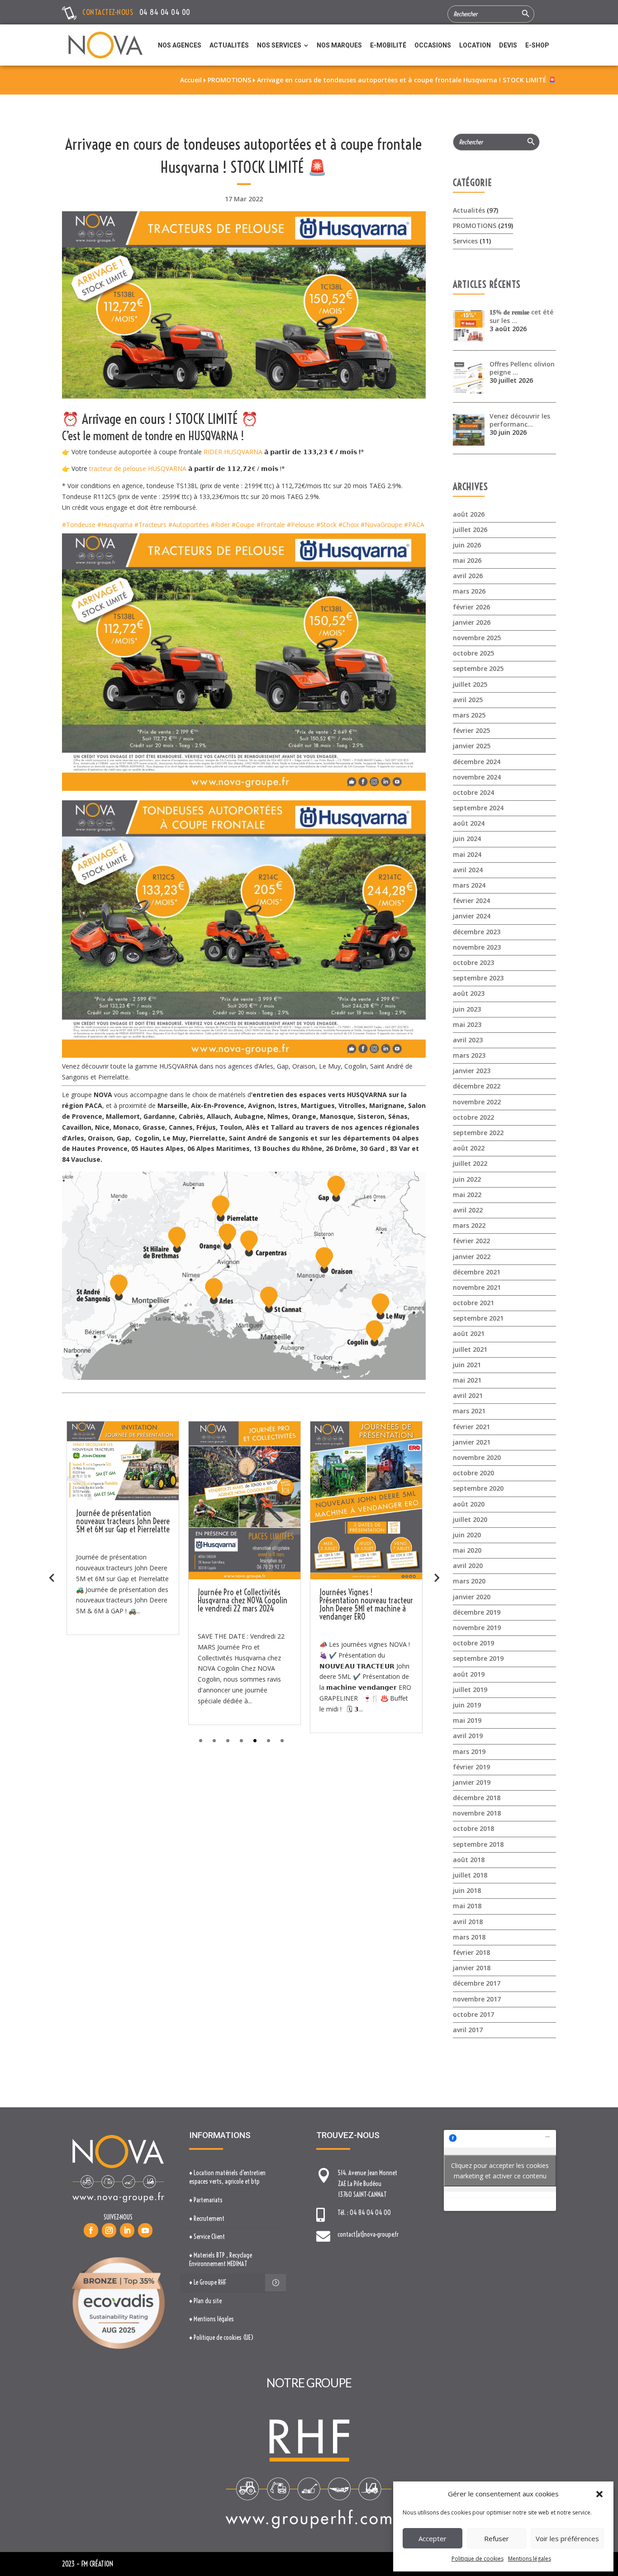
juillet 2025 (470, 684)
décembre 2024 (477, 762)
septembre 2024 (478, 808)
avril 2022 (468, 1210)
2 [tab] (214, 1741)
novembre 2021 (477, 1287)
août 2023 (469, 993)
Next (436, 1577)
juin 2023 (467, 1009)
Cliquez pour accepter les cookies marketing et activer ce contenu (500, 2171)
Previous (52, 1577)
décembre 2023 (477, 932)
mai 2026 (467, 560)
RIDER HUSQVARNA (233, 452)
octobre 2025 (473, 653)
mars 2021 (469, 1411)
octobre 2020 (473, 1473)
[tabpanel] (123, 1573)
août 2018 (469, 1860)
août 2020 (469, 1504)
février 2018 (471, 1952)
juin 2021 (467, 1365)
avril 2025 (468, 700)
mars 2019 (469, 1751)
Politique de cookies (478, 2559)
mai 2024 (467, 854)
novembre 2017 (477, 1999)
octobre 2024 (473, 792)
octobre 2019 (473, 1643)
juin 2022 (467, 1179)
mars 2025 (469, 715)
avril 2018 (468, 1922)
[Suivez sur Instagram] (109, 2230)
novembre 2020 (477, 1457)
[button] (599, 2494)
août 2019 (469, 1674)
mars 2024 (469, 885)
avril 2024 (468, 870)
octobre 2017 (473, 2014)
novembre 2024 (477, 777)
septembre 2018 (478, 1844)
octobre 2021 (473, 1303)
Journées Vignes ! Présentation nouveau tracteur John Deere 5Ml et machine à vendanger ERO (245, 1604)
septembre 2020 (478, 1488)
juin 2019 (467, 1705)
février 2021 (471, 1427)
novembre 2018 (477, 1813)
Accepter (433, 2538)
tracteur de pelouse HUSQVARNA (138, 468)
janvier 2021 (472, 1442)
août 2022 (469, 1148)
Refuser (497, 2538)
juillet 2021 (470, 1349)
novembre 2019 (477, 1628)
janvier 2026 (472, 622)
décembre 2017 (477, 1983)
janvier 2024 (472, 916)
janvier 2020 (472, 1597)
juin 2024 (467, 839)
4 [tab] (241, 1741)
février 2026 (471, 607)
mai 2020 (467, 1550)
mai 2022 (467, 1195)
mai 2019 (467, 1720)
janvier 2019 (472, 1782)
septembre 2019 (478, 1658)
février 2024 (471, 901)
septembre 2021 (478, 1318)
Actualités (469, 210)
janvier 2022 (472, 1257)
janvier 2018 (472, 1968)
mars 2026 (469, 591)
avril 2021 (468, 1395)
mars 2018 (469, 1937)
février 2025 (471, 730)
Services (465, 241)
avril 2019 (468, 1736)
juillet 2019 (470, 1690)
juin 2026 (467, 545)
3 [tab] (228, 1741)
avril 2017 (468, 2030)
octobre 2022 (473, 1117)
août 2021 (469, 1333)
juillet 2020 (470, 1519)
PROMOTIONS (475, 226)
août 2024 (469, 823)
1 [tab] (201, 1741)
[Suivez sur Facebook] (91, 2230)
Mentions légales (530, 2559)
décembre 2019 (477, 1612)
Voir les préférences (567, 2538)
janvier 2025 (472, 746)
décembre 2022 (477, 1086)
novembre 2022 (477, 1102)
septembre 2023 (478, 978)
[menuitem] (180, 45)
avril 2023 (468, 1040)
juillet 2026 (470, 530)
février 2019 (471, 1767)
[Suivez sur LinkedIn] (127, 2230)
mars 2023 (469, 1055)
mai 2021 (467, 1380)
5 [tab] (255, 1741)
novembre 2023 (477, 947)
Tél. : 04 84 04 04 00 (364, 2213)
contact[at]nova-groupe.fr (368, 2234)
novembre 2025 (477, 638)
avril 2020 (468, 1566)
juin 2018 (467, 1890)
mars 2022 (469, 1225)
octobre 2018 (473, 1828)
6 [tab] (269, 1741)
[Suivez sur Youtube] (145, 2230)
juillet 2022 (470, 1163)
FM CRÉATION (97, 2564)
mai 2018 (467, 1906)
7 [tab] (282, 1741)
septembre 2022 (478, 1133)
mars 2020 (469, 1581)
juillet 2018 (470, 1875)
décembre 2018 (477, 1798)
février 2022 (471, 1241)
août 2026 (469, 514)
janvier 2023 (472, 1071)
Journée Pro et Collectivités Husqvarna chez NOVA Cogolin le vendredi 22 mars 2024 (121, 1600)
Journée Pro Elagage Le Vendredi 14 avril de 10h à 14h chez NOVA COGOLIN (365, 1600)
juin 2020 (467, 1535)
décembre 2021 (477, 1272)
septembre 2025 (478, 668)
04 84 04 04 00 (165, 12)
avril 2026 (468, 576)
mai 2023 (467, 1024)
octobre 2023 (473, 962)
